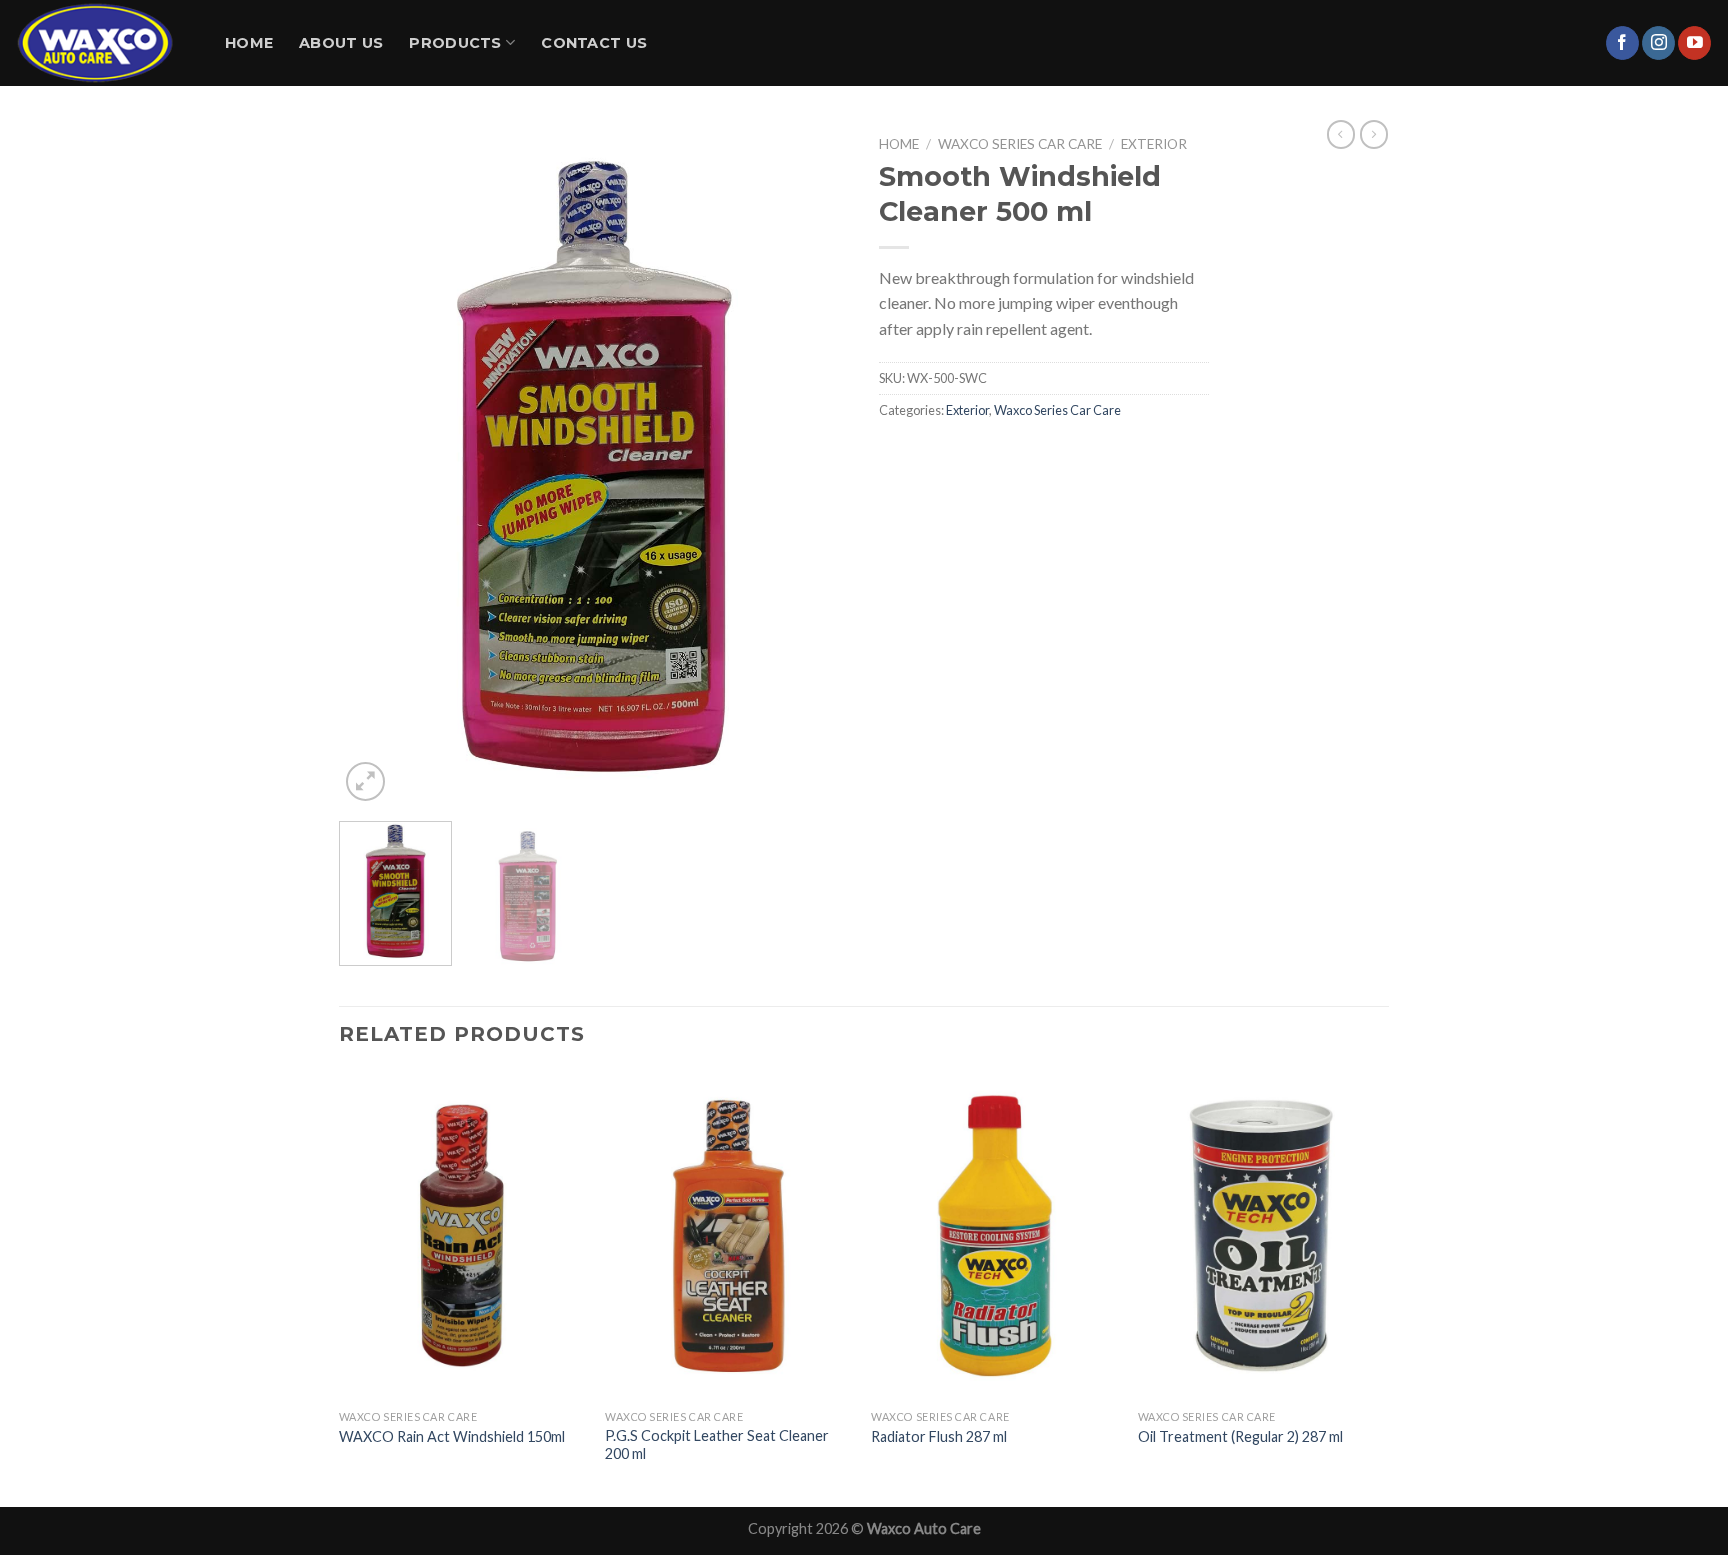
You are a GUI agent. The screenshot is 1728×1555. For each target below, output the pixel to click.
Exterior (1154, 144)
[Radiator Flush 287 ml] (994, 1235)
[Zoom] (365, 781)
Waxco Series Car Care (1020, 144)
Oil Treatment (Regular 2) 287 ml (1240, 1436)
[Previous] (374, 466)
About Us (341, 43)
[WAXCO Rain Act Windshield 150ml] (462, 1235)
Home (249, 43)
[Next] (814, 466)
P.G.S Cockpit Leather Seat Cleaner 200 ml (717, 1445)
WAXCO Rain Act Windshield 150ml (452, 1436)
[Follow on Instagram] (1658, 43)
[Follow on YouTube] (1694, 43)
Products (455, 43)
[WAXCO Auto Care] (105, 43)
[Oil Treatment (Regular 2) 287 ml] (1261, 1235)
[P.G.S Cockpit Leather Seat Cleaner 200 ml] (728, 1235)
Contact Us (594, 43)
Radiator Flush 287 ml (939, 1436)
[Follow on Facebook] (1622, 43)
